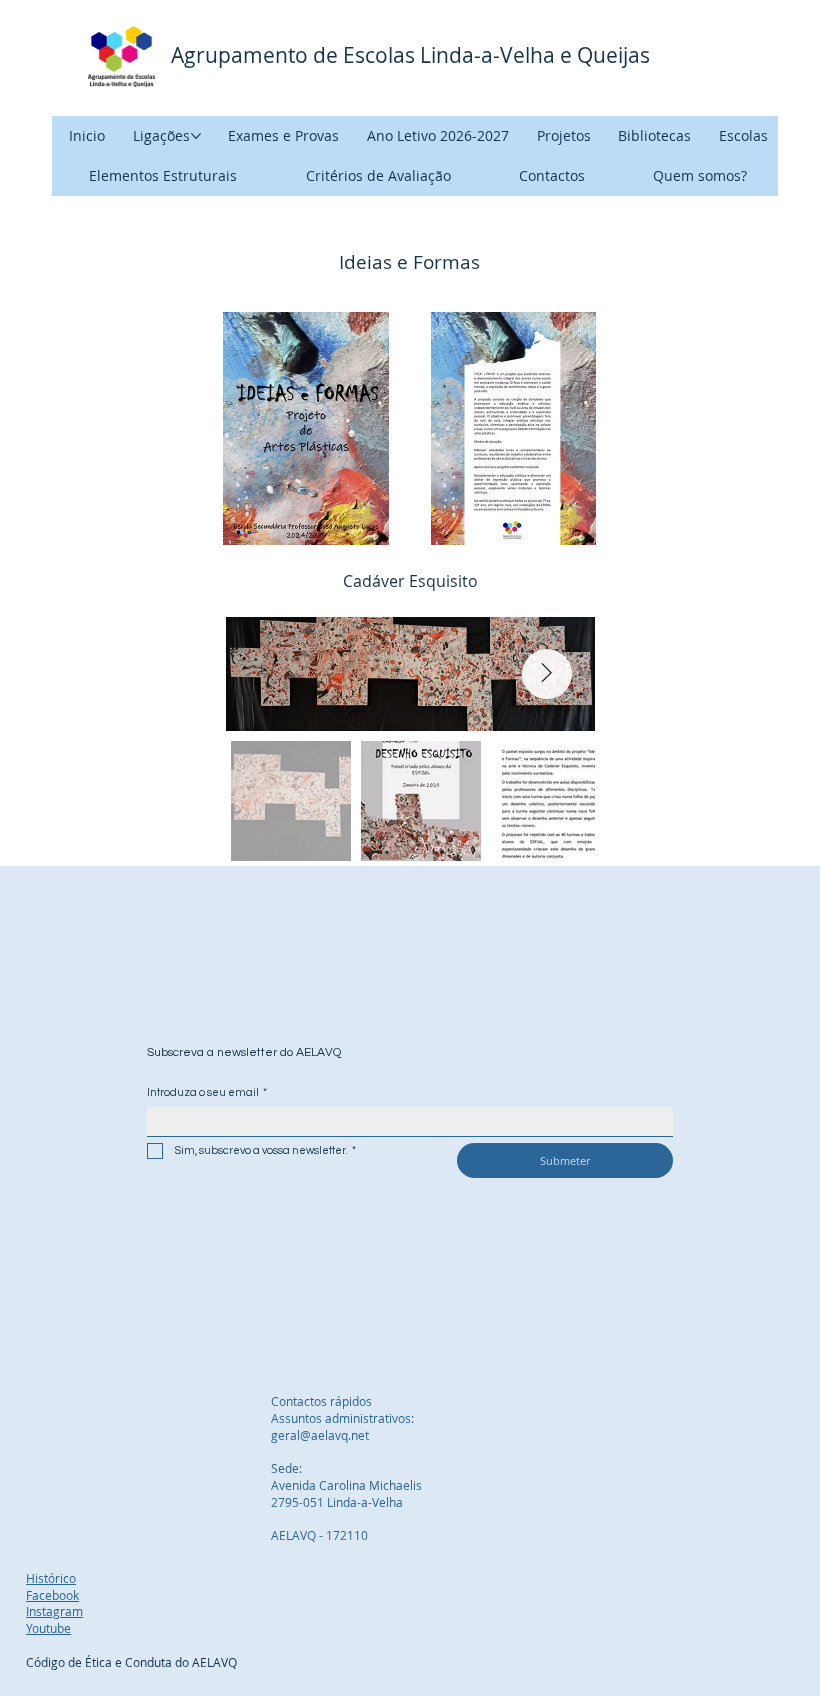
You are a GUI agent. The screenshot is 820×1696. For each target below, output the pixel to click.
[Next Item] (547, 674)
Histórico (51, 1578)
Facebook (52, 1595)
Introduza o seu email (207, 1092)
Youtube (48, 1628)
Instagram (54, 1611)
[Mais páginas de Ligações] (196, 136)
